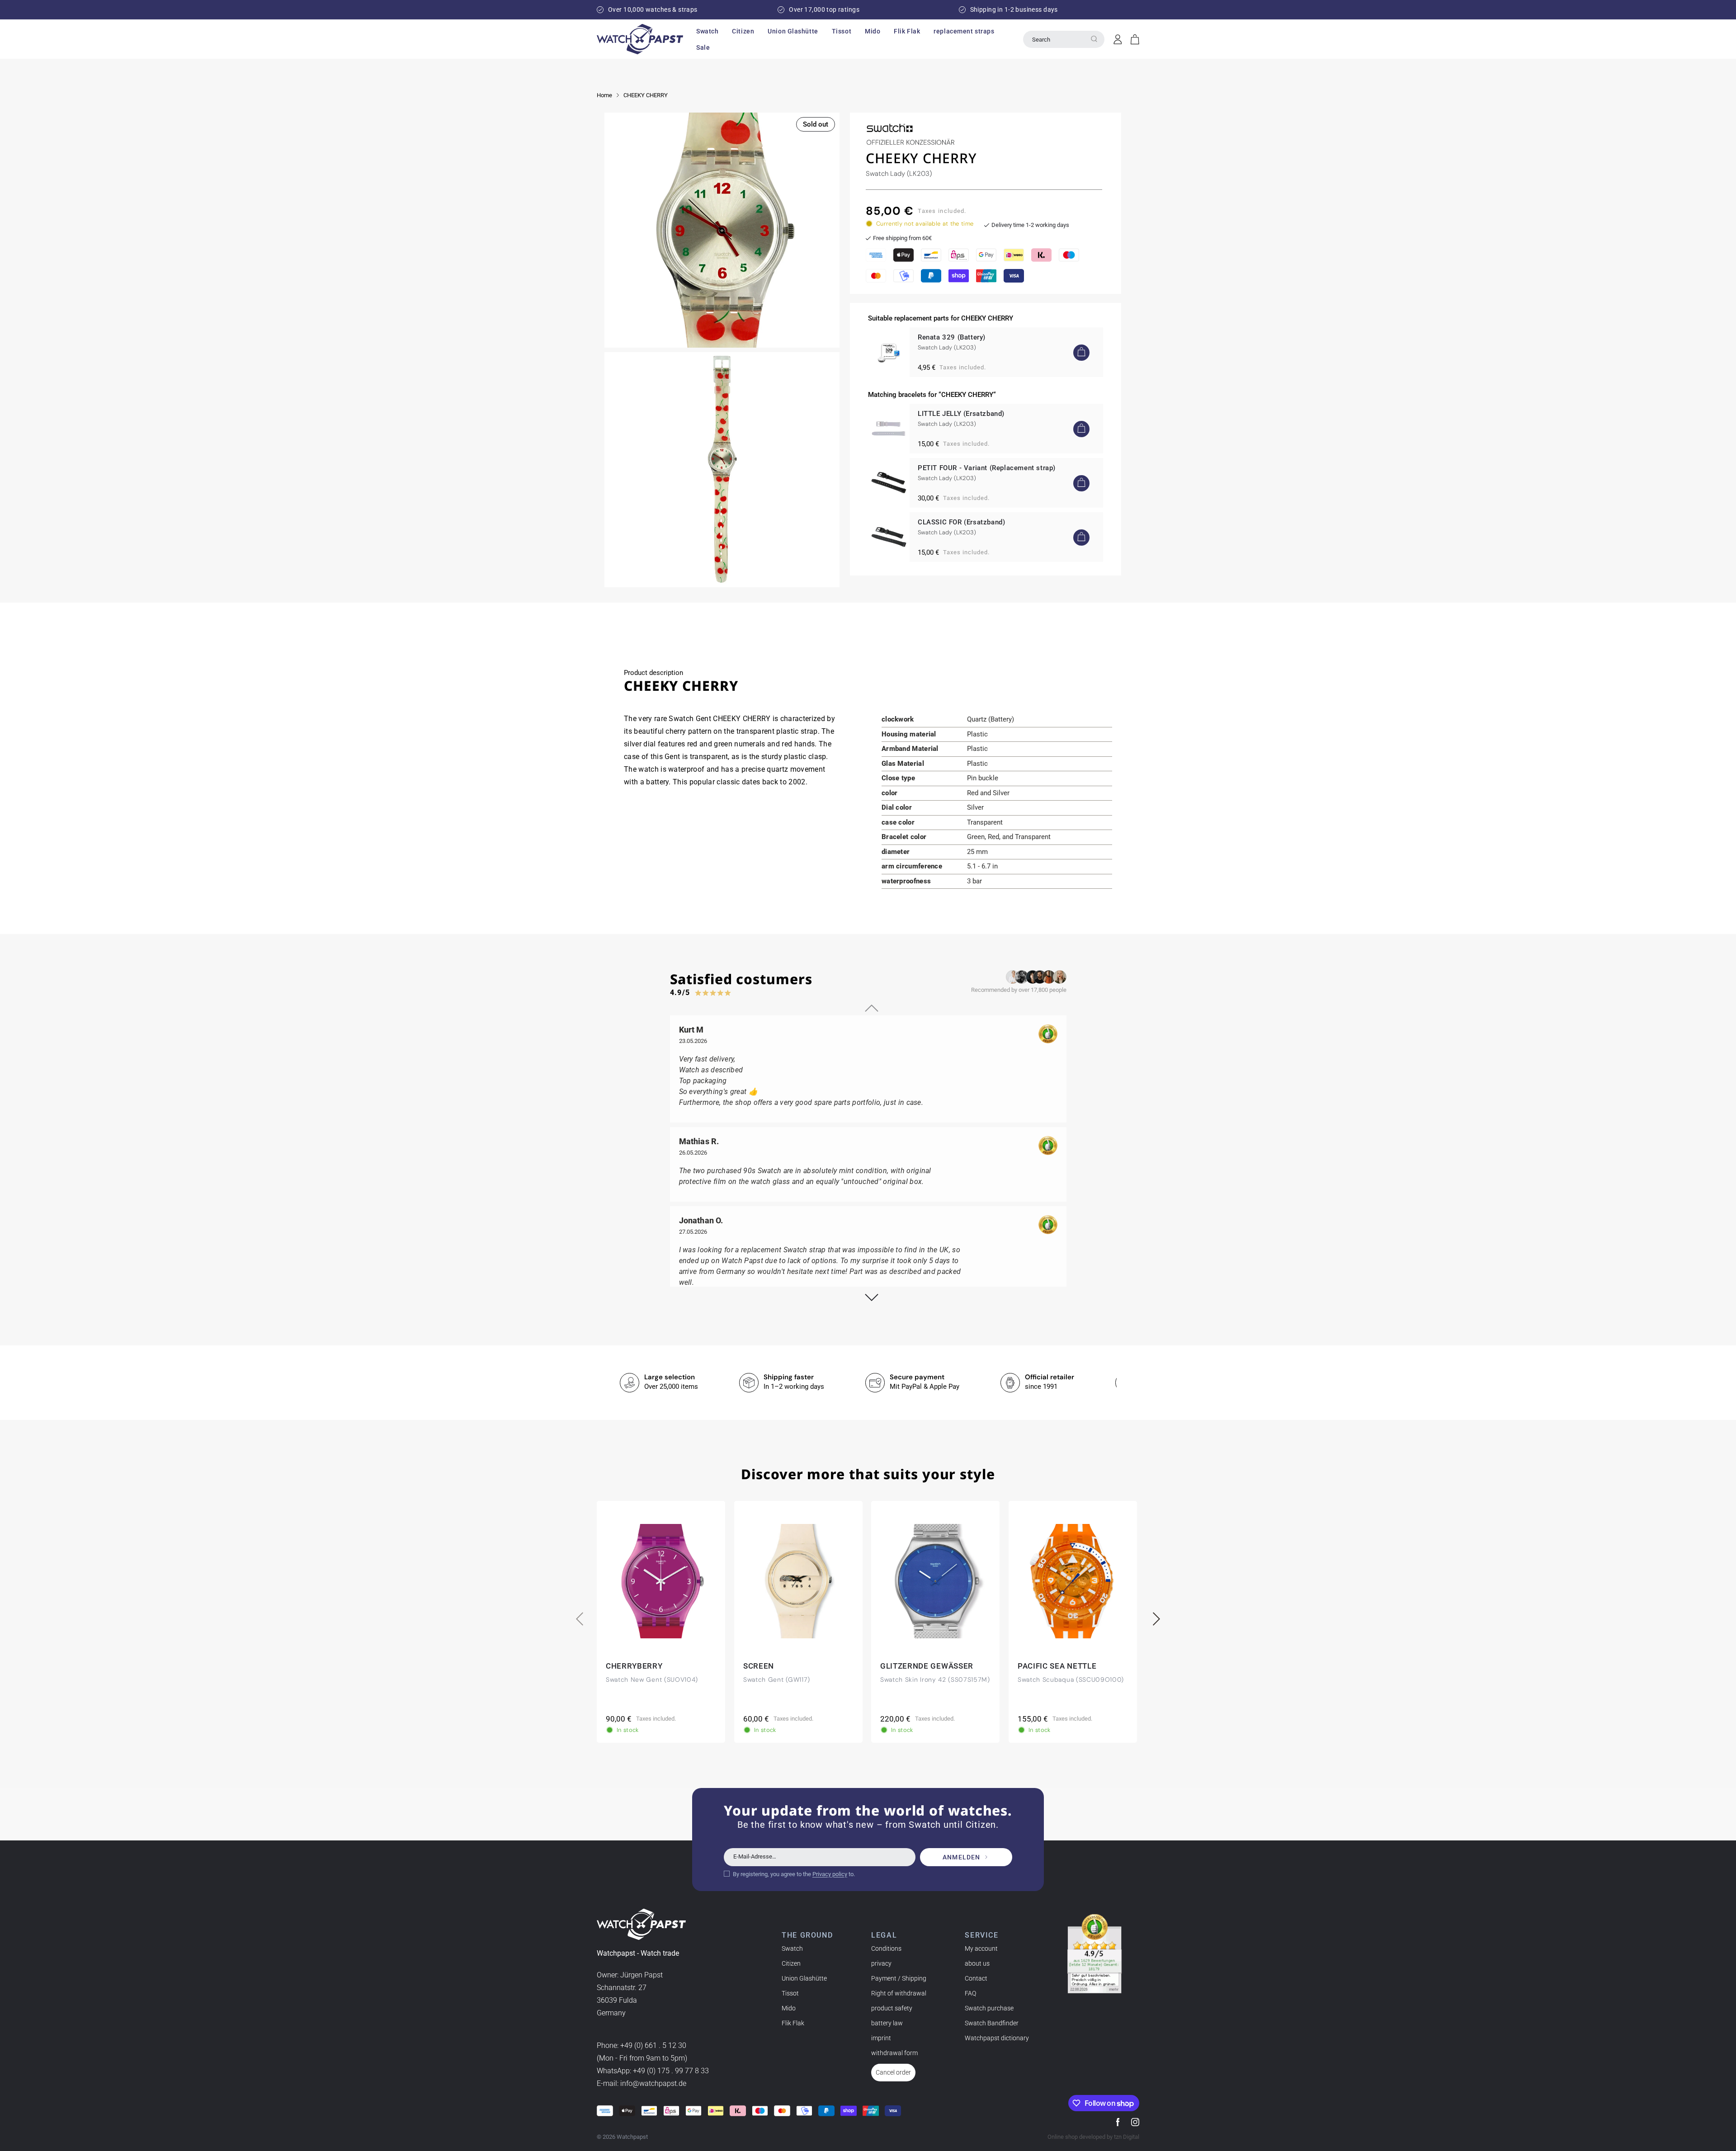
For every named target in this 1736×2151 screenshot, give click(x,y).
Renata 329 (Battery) (952, 337)
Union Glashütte (804, 1978)
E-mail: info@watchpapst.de (642, 2084)
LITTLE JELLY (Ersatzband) (961, 414)
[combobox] (1064, 39)
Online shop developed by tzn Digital (1093, 2137)
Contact (976, 1978)
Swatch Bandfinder (992, 2023)
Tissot (790, 1993)
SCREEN (759, 1666)
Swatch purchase (989, 2008)
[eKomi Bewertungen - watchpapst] (1094, 1954)
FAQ (970, 1993)
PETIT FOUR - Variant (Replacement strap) (987, 468)
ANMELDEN (961, 1857)
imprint (881, 2038)
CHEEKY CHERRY (646, 95)
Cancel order (893, 2072)
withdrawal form (894, 2053)
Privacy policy (830, 1874)
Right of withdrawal (899, 1993)
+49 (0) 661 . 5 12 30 (653, 2046)
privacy (881, 1963)
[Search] (1094, 39)
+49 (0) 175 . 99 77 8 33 (671, 2071)
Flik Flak (793, 2023)
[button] (707, 31)
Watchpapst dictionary (997, 2038)
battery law (887, 2023)
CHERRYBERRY (634, 1666)
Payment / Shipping (899, 1978)
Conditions (886, 1948)
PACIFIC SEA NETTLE (1057, 1666)
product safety (892, 2008)
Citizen (791, 1963)
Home (604, 95)
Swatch (792, 1948)
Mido (789, 2008)
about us (977, 1963)
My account (981, 1948)
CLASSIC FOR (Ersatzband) (961, 522)
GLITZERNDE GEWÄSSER (927, 1666)
